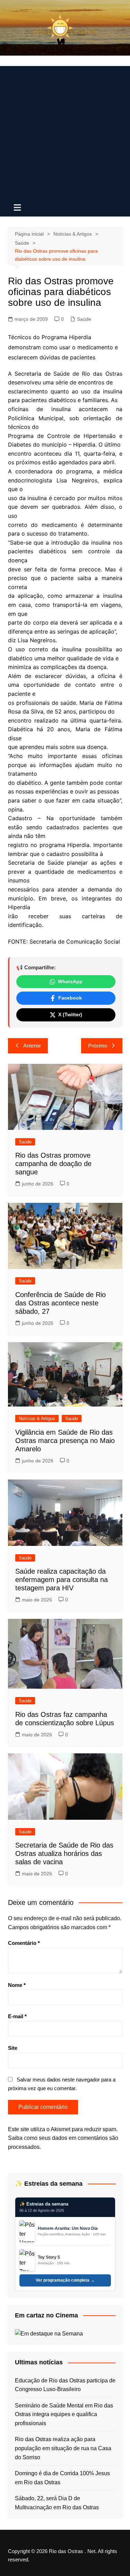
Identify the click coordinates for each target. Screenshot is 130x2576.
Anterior (32, 1046)
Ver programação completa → (65, 2280)
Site (13, 2048)
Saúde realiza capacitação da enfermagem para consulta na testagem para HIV (62, 1580)
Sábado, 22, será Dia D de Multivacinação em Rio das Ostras (57, 2503)
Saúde (84, 319)
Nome (17, 1985)
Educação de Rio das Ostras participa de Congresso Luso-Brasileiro (65, 2385)
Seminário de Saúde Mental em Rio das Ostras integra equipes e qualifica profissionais (64, 2414)
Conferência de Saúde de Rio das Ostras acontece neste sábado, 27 (60, 1303)
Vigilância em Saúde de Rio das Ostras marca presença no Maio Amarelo (65, 1441)
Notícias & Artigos (37, 1419)
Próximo (98, 1046)
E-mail (17, 2016)
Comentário (24, 1943)
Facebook (70, 998)
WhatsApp (70, 981)
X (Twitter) (70, 1014)
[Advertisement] (65, 131)
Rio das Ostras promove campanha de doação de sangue (53, 1164)
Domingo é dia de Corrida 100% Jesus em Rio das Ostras (62, 2478)
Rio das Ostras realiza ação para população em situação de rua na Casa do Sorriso (63, 2448)
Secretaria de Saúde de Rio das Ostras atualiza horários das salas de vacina (64, 1853)
